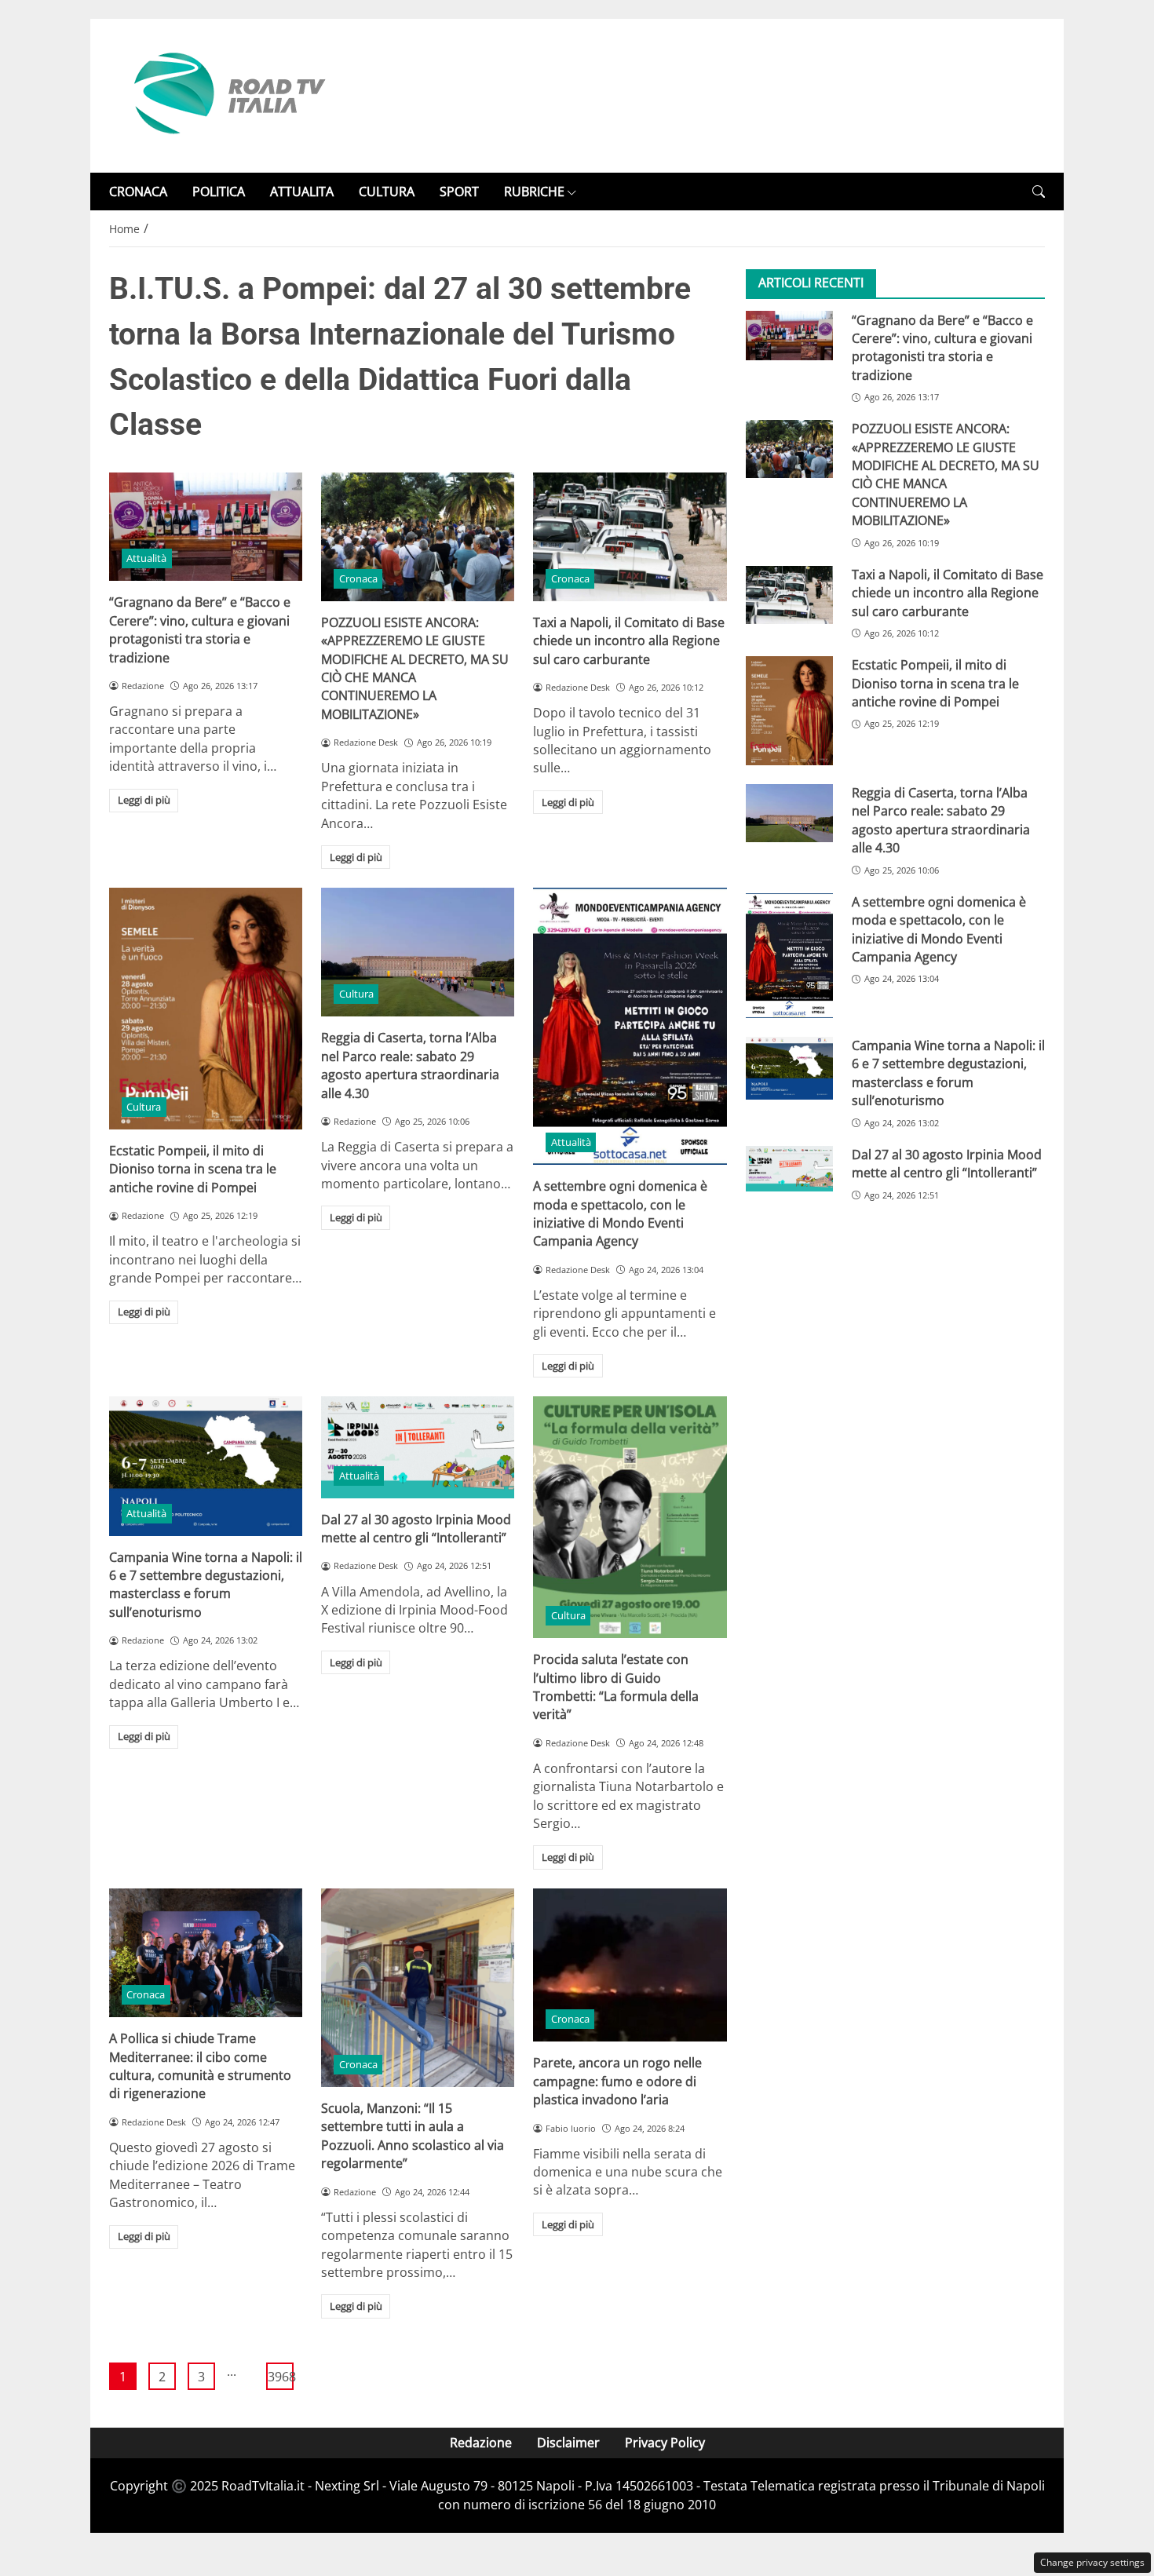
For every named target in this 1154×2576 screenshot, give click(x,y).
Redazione (481, 2443)
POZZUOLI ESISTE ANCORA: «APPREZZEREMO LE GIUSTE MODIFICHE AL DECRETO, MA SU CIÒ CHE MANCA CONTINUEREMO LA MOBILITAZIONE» (415, 668)
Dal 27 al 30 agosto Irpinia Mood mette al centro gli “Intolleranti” (416, 1529)
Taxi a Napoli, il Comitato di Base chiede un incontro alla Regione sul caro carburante (629, 641)
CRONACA (138, 192)
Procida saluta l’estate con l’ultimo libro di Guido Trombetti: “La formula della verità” (616, 1687)
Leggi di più (144, 800)
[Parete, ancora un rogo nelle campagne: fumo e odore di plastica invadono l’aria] (630, 1965)
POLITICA (219, 192)
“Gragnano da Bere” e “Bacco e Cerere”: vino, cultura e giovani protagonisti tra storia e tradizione (200, 629)
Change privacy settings (1092, 2562)
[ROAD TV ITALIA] (227, 94)
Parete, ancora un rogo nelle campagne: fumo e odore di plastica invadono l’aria (617, 2081)
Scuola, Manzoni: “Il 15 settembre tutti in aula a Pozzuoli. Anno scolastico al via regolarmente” (413, 2136)
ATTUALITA (302, 192)
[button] (1039, 192)
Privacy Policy (665, 2443)
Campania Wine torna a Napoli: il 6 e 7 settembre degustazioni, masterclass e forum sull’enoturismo (206, 1585)
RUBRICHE (534, 192)
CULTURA (387, 192)
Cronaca (358, 578)
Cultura (144, 1107)
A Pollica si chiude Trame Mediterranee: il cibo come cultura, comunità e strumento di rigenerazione (200, 2066)
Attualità (146, 558)
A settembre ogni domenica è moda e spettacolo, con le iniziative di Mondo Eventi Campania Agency (620, 1213)
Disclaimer (568, 2443)
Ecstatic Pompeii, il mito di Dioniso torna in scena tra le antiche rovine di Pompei (193, 1169)
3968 (281, 2377)
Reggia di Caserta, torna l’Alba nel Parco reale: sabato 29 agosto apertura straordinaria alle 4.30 (410, 1065)
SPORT (459, 192)
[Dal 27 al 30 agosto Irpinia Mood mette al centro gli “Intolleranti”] (418, 1447)
